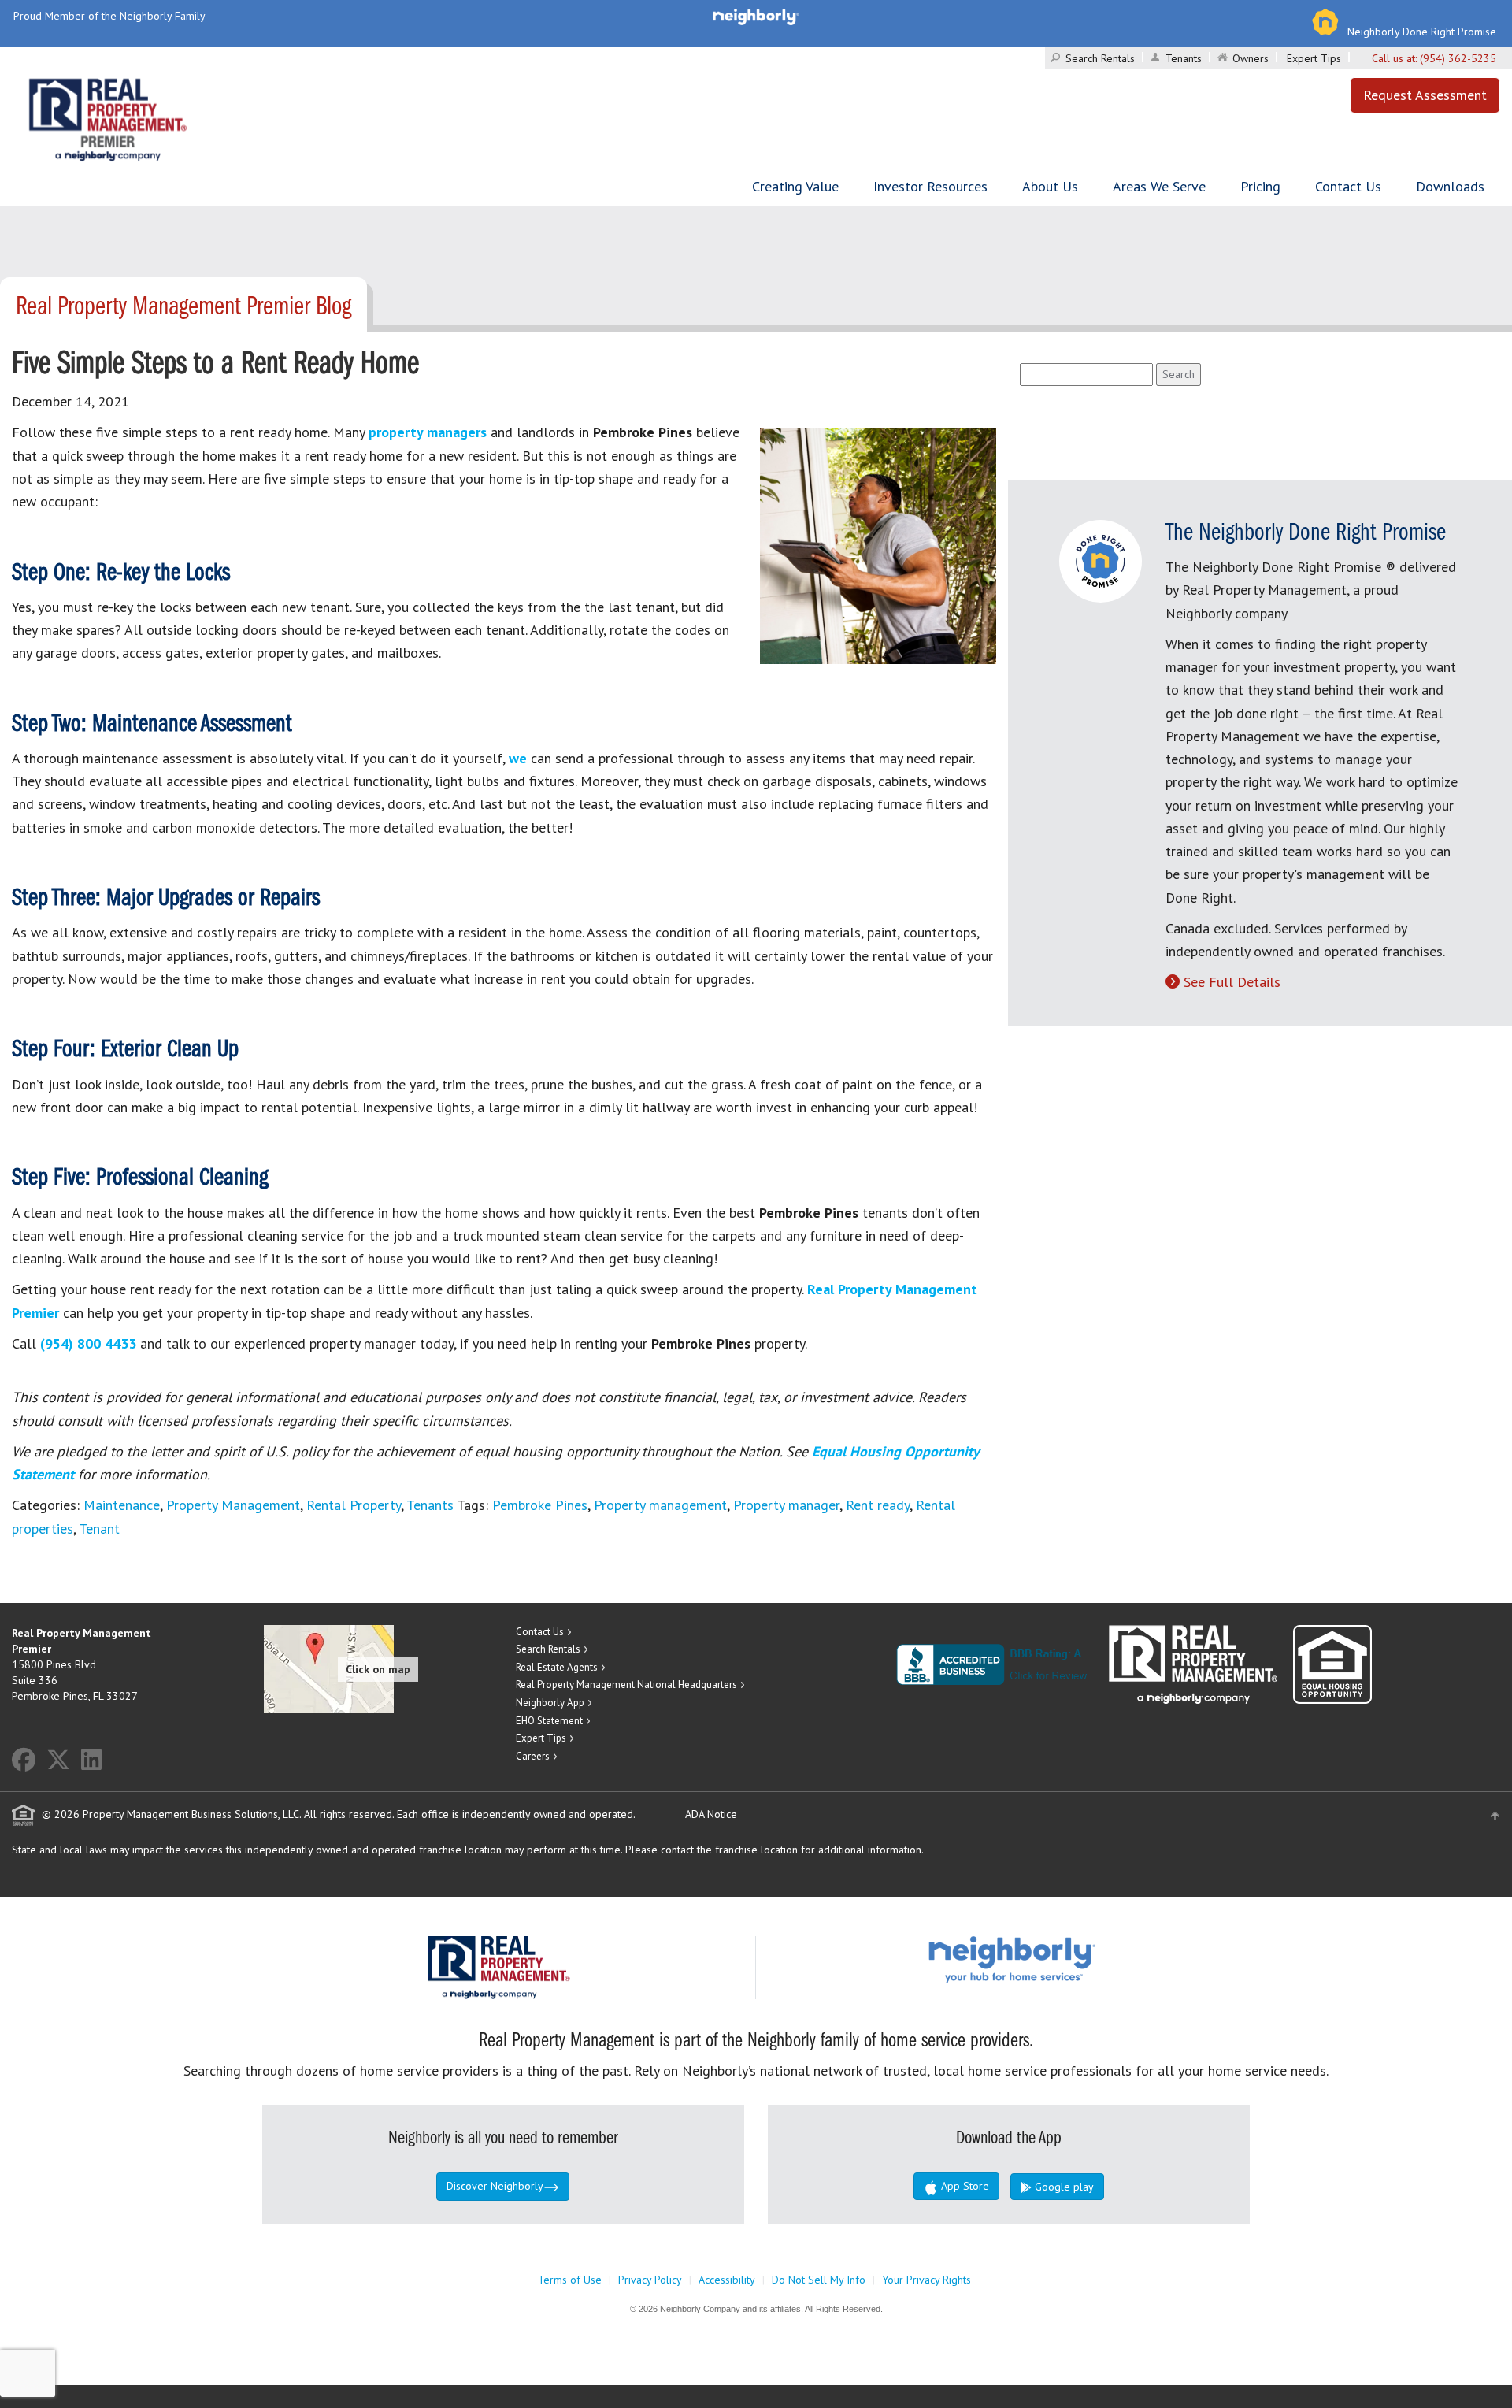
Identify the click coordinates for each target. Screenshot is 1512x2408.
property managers (428, 432)
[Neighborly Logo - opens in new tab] (1059, 1958)
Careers (533, 1756)
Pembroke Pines (540, 1505)
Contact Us (1348, 186)
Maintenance (122, 1505)
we (518, 758)
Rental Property (354, 1505)
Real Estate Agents (557, 1667)
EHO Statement (549, 1721)
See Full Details (1232, 982)
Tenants (1184, 58)
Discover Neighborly (495, 2186)
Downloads (1450, 186)
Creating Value (795, 186)
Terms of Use (570, 2280)
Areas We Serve (1159, 186)
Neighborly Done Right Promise (1422, 32)
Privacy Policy (650, 2280)
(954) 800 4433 (88, 1343)
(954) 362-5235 (1458, 58)
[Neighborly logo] (756, 16)
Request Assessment (1425, 95)
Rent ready (878, 1505)
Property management (660, 1505)
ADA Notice (711, 1814)
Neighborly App (550, 1703)
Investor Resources (930, 186)
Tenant (99, 1529)
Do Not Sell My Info (819, 2280)
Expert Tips (1314, 58)
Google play (1063, 2187)
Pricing (1260, 186)
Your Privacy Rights (926, 2280)
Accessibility (727, 2280)
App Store (964, 2186)
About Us (1050, 186)
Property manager (786, 1505)
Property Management (233, 1505)
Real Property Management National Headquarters (626, 1684)
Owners (1251, 58)
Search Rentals (1100, 58)
